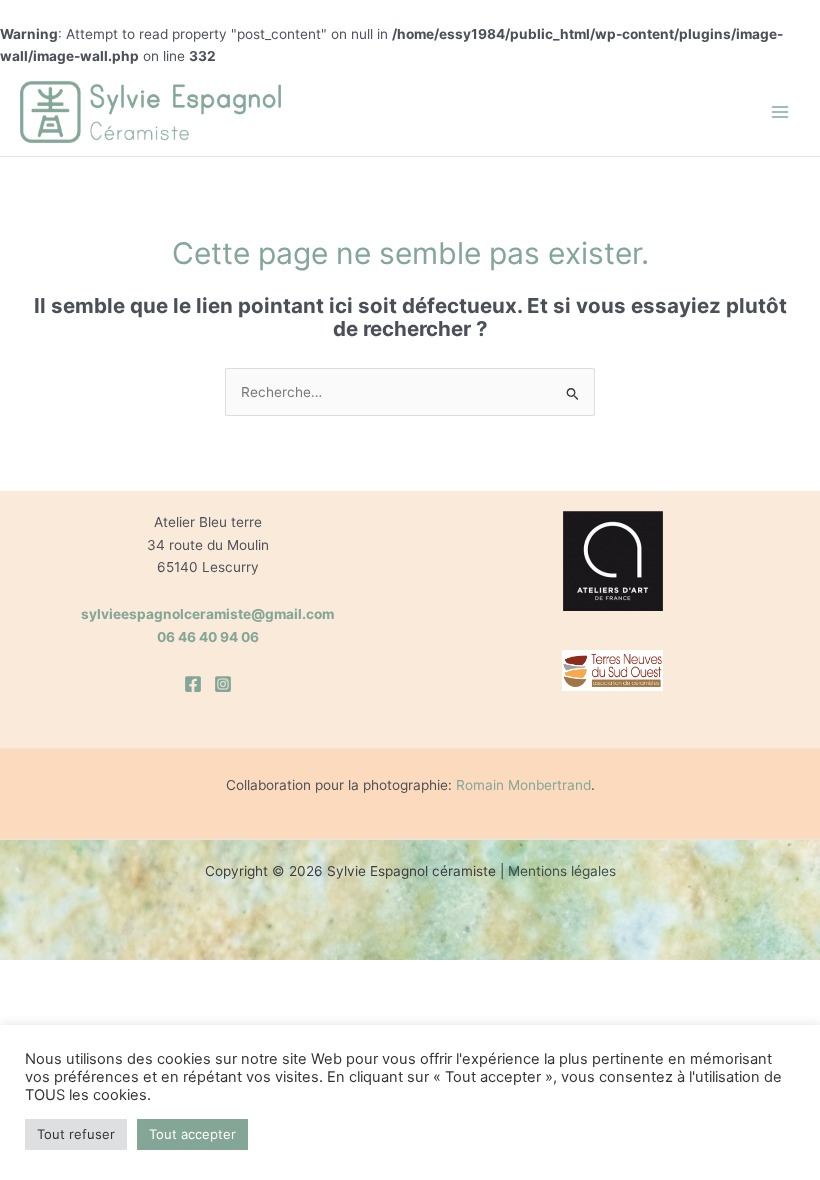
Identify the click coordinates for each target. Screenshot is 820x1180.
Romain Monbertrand (523, 785)
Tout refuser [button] (76, 1134)
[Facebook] (193, 684)
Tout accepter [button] (192, 1134)
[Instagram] (223, 684)
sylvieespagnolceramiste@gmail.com (207, 614)
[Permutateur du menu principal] (780, 112)
